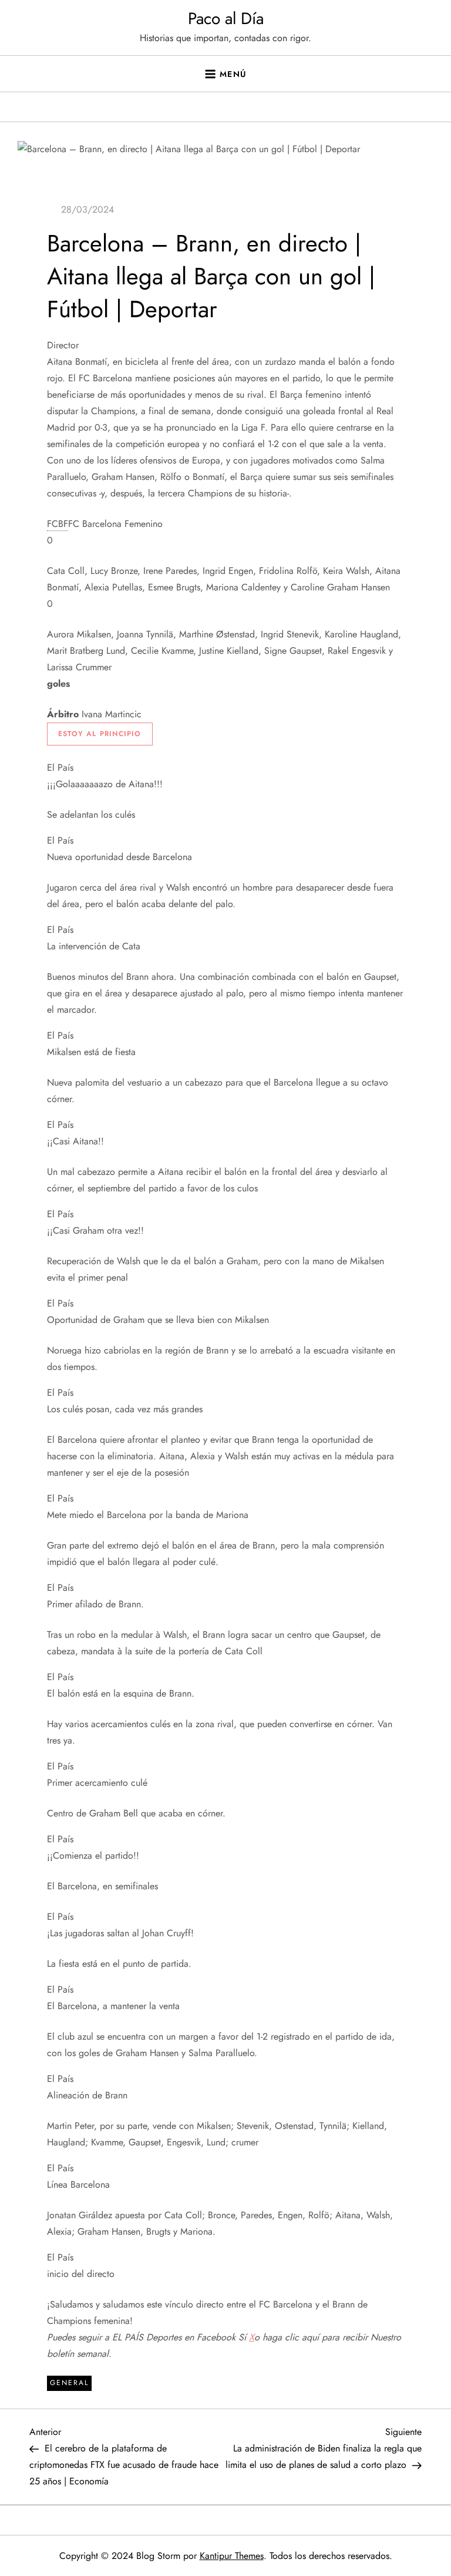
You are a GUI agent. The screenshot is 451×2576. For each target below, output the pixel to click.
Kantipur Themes (232, 2556)
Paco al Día (226, 19)
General (69, 2383)
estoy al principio (100, 734)
